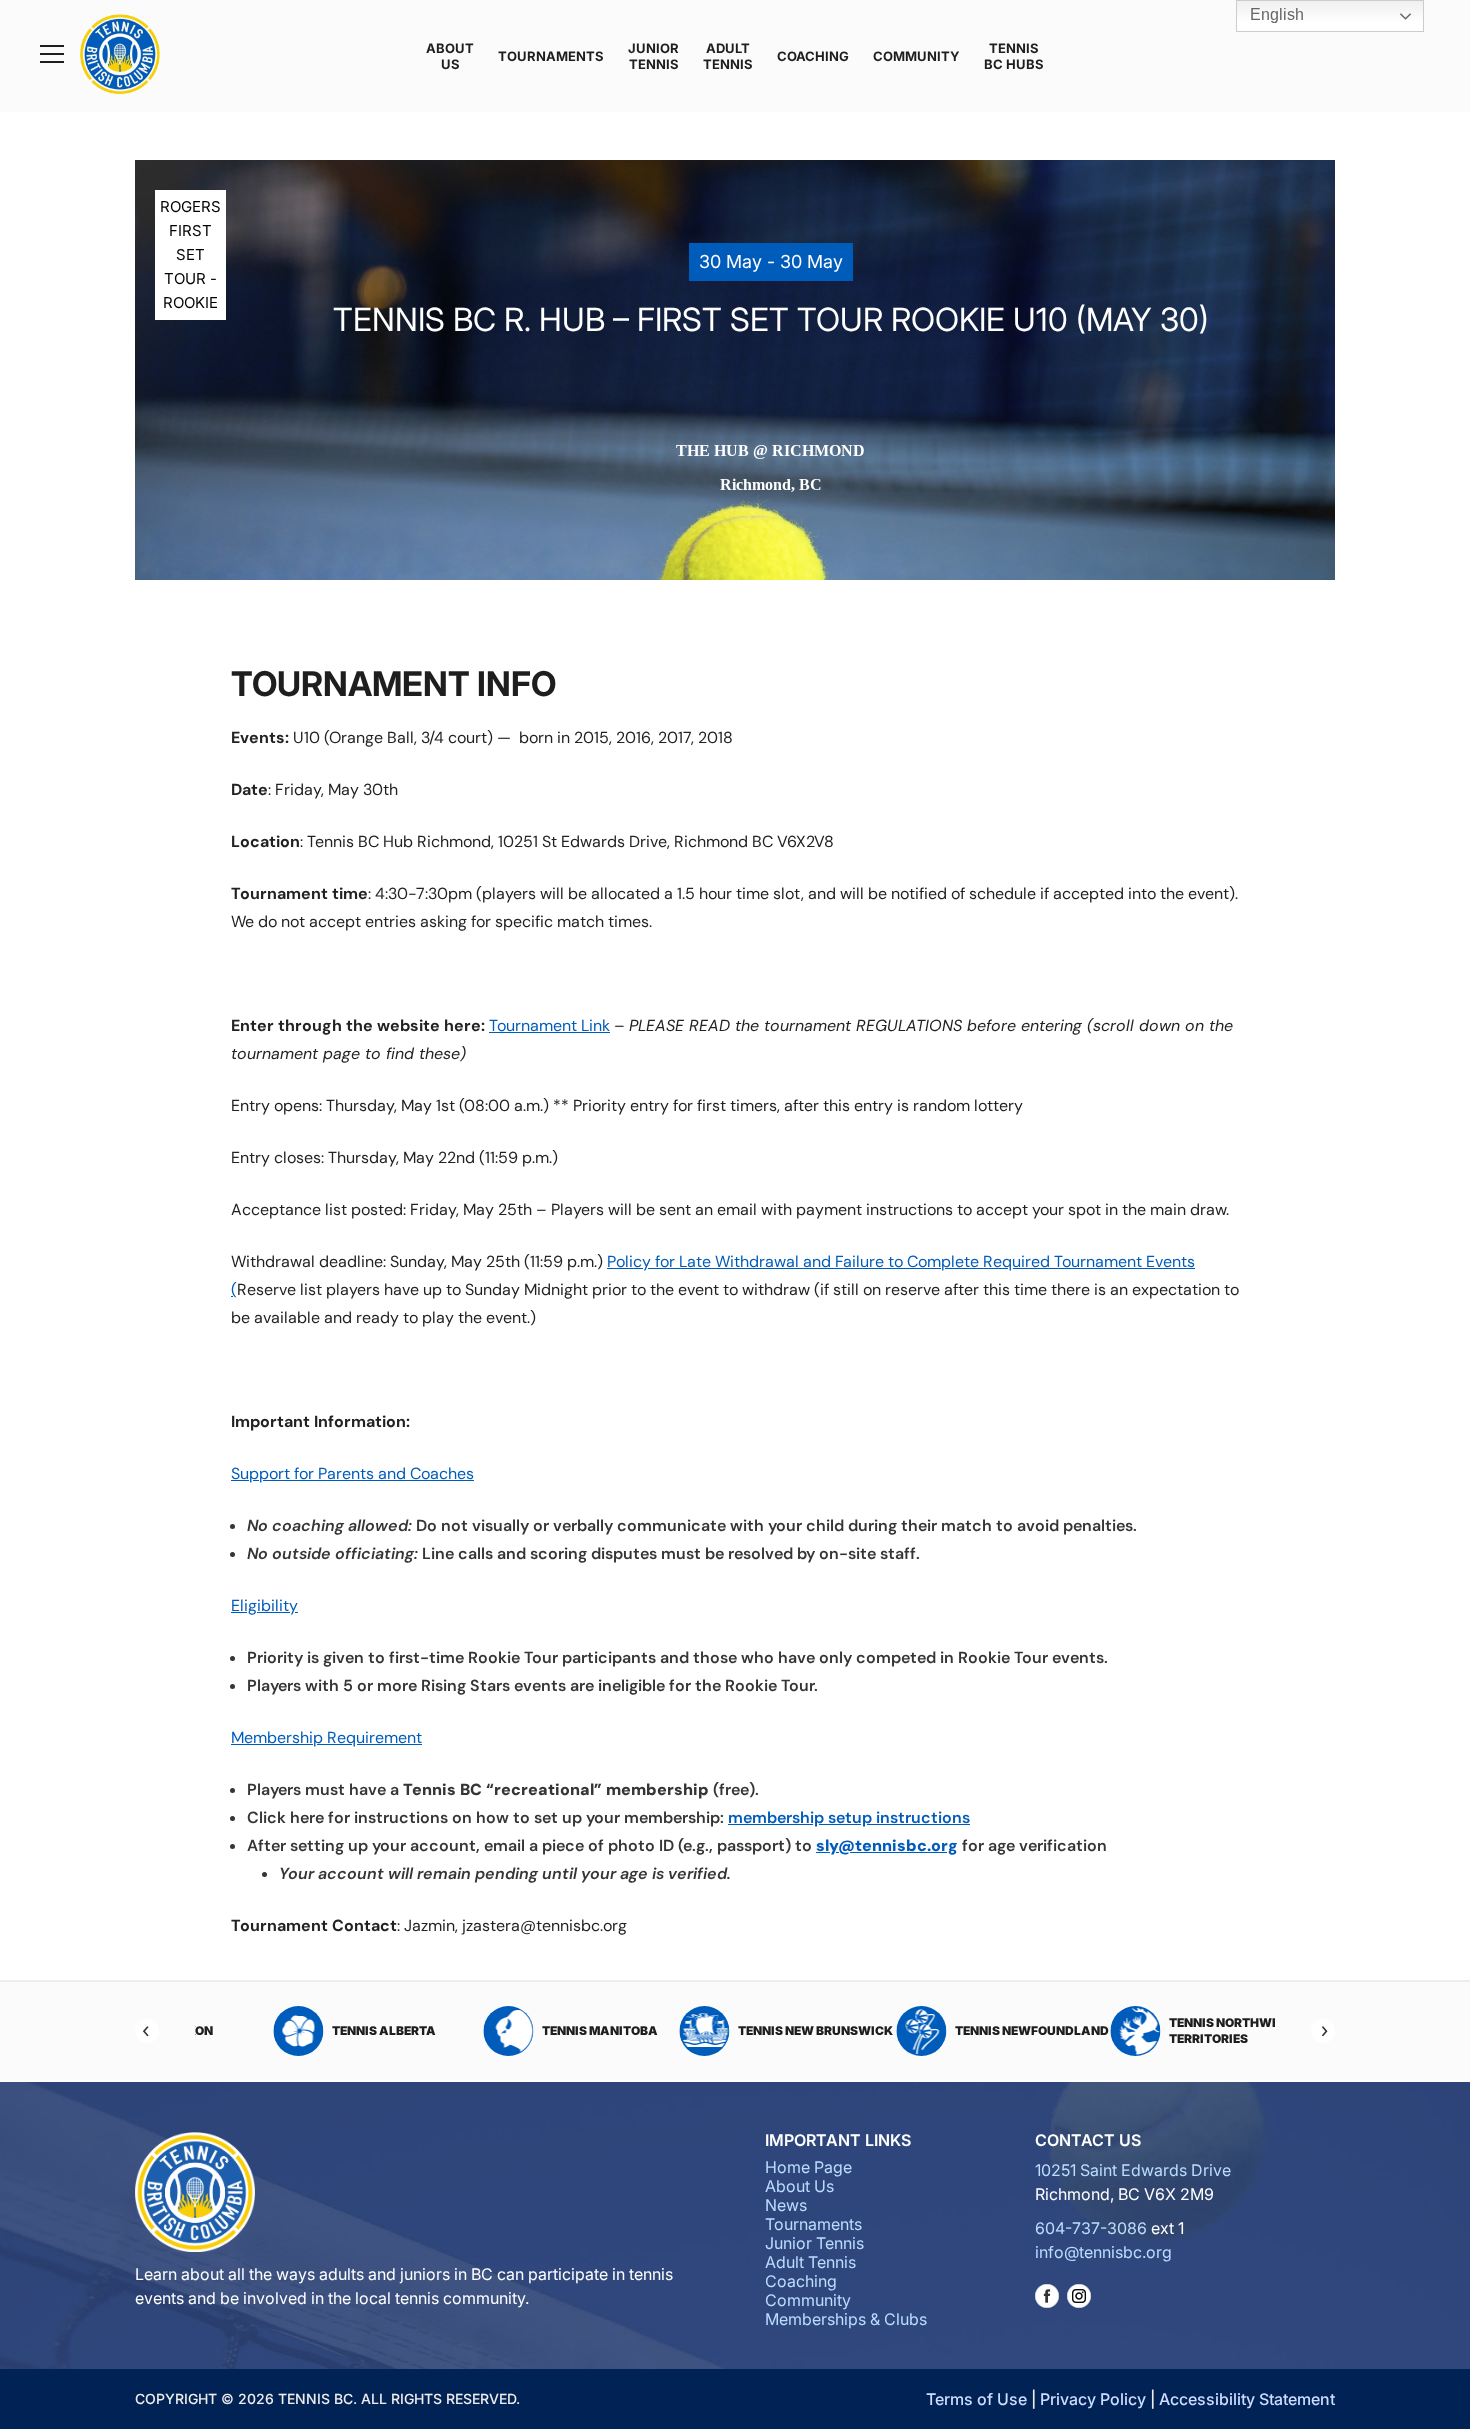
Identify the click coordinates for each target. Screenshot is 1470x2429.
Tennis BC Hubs (1014, 56)
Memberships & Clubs (846, 2319)
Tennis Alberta (333, 2030)
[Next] (1323, 2031)
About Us (450, 56)
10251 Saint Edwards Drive (1133, 2170)
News (786, 2205)
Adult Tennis (728, 56)
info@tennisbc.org (1103, 2252)
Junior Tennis (653, 56)
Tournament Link (549, 1025)
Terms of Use (976, 2399)
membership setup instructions (849, 1817)
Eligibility (264, 1605)
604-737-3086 (1091, 2228)
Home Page (808, 2167)
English (1275, 14)
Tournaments (551, 56)
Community (916, 56)
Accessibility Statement (1247, 2399)
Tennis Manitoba (549, 2030)
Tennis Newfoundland (981, 2030)
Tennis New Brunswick (764, 2030)
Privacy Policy (1093, 2399)
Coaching (813, 56)
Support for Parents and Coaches (352, 1473)
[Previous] (147, 2031)
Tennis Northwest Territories (1181, 2030)
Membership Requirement (326, 1737)
